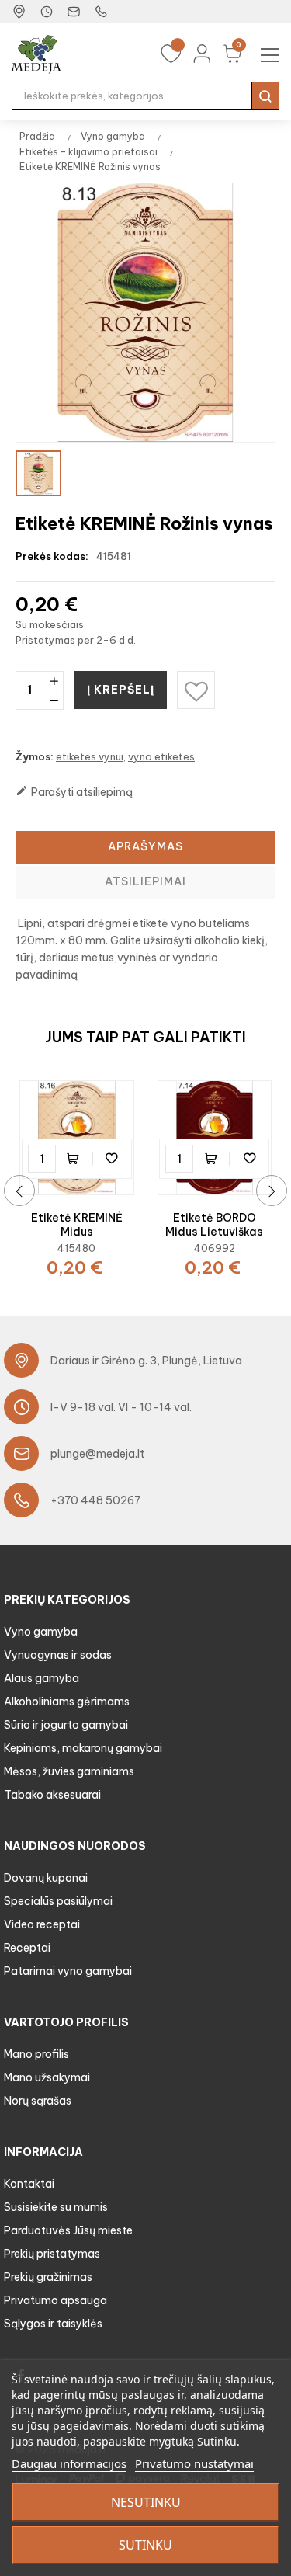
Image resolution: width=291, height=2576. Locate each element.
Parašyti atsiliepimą (74, 792)
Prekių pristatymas (52, 2254)
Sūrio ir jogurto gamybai (66, 1725)
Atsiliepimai (145, 881)
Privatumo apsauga (55, 2300)
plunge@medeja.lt (97, 1454)
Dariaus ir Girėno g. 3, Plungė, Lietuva (146, 1361)
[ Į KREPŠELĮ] (77, 1159)
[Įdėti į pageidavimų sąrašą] (112, 1159)
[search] (265, 96)
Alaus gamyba (42, 1678)
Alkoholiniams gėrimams (67, 1702)
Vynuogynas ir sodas (58, 1655)
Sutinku (145, 2545)
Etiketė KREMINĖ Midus (77, 1225)
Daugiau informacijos (69, 2463)
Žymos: (35, 756)
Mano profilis (36, 2054)
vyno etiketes (161, 756)
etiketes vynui (90, 756)
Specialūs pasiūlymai (58, 1901)
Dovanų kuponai (46, 1878)
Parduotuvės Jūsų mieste (68, 2230)
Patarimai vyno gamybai (68, 1971)
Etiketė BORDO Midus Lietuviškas (214, 1225)
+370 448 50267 (96, 1500)
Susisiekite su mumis (56, 2207)
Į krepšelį (121, 690)
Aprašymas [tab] (145, 846)
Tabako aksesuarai (52, 1795)
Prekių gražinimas (48, 2277)
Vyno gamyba (41, 1632)
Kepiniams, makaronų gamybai (83, 1748)
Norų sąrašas (38, 2101)
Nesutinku (146, 2502)
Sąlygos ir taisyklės (53, 2324)
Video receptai (42, 1924)
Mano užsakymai (47, 2077)
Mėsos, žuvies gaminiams (69, 1771)
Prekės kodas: (52, 556)
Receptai (27, 1948)
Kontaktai (29, 2184)
